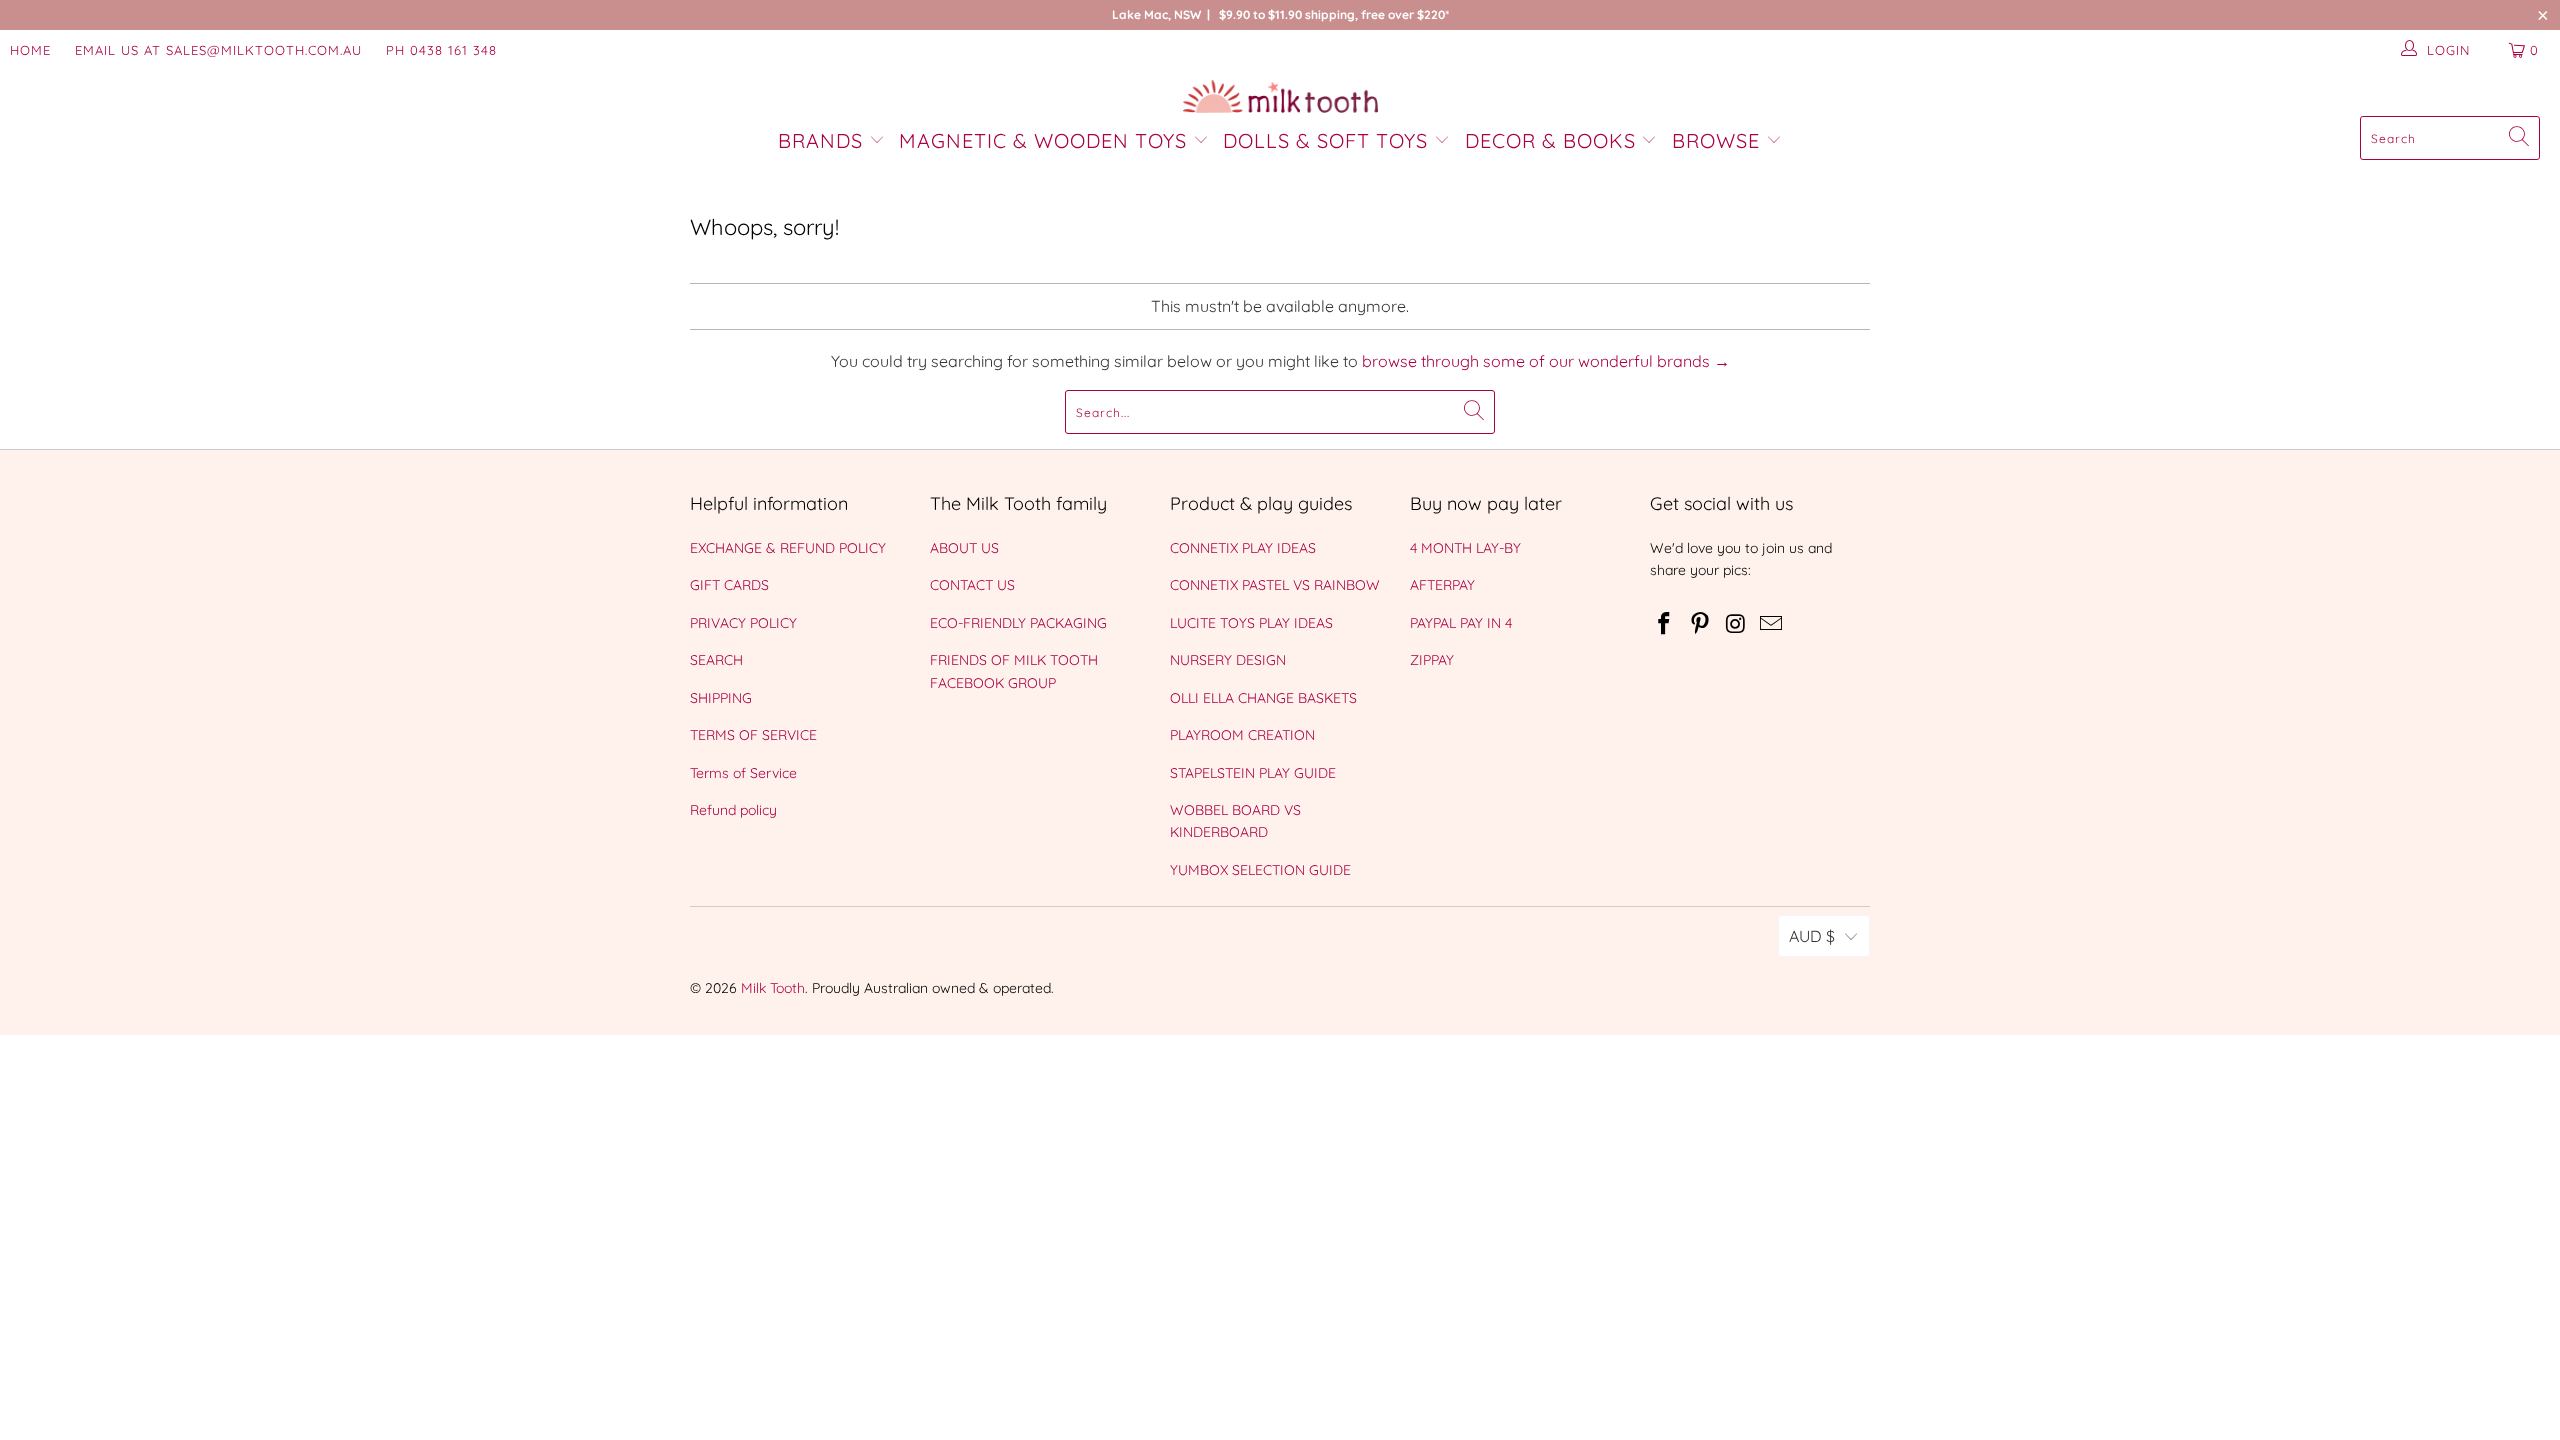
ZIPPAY (1432, 660)
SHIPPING (721, 698)
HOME (30, 50)
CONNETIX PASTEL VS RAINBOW (1275, 585)
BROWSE (1716, 140)
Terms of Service (743, 773)
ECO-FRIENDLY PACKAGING (1018, 623)
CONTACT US (972, 585)
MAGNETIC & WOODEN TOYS (1043, 140)
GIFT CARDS (729, 585)
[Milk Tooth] (1280, 98)
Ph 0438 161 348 (441, 50)
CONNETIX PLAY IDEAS (1243, 548)
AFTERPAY (1442, 585)
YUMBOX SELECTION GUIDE (1260, 870)
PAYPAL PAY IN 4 (1461, 623)
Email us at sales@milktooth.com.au (218, 50)
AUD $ (1812, 936)
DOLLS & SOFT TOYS (1325, 140)
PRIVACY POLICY (743, 623)
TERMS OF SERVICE (753, 735)
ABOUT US (964, 548)
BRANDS (823, 140)
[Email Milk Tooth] (1772, 624)
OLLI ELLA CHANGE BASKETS (1263, 698)
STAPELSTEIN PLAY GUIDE (1253, 773)
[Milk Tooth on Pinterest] (1701, 624)
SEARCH (716, 660)
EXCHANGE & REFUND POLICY (788, 548)
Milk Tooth (773, 988)
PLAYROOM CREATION (1242, 735)
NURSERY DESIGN (1228, 660)
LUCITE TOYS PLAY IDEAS (1251, 623)
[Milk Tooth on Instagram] (1736, 624)
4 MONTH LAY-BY (1465, 548)
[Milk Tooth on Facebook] (1665, 624)
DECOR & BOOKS (1550, 140)
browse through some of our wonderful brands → (1546, 361)
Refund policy (733, 810)
